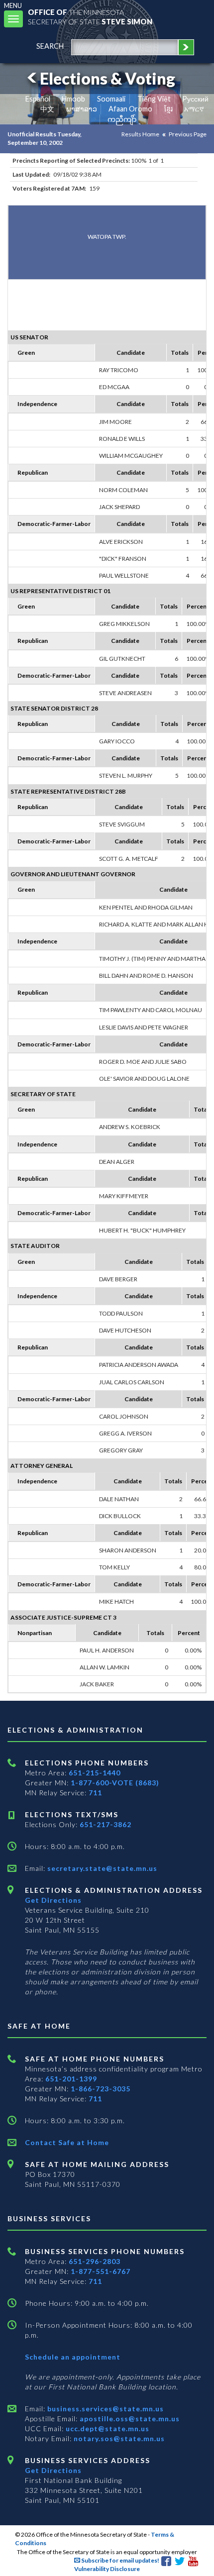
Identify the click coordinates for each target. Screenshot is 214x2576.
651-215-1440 (95, 1773)
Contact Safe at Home (67, 2142)
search (50, 46)
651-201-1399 (71, 2079)
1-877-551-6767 (101, 2271)
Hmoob (73, 99)
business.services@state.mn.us (105, 2409)
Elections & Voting (107, 78)
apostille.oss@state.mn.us (129, 2419)
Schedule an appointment (73, 2357)
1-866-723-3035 (101, 2089)
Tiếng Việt (154, 99)
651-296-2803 (95, 2261)
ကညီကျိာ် (122, 119)
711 (95, 1793)
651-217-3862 (106, 1824)
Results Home (140, 134)
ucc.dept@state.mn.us (107, 2428)
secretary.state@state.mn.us (101, 1868)
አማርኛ (194, 109)
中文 (47, 109)
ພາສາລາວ (82, 109)
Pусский (195, 99)
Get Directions (53, 1900)
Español (38, 99)
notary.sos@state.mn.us (118, 2438)
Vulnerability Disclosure (107, 2569)
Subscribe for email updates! (120, 2560)
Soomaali (111, 99)
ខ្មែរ (168, 109)
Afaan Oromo (130, 109)
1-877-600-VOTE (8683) (115, 1783)
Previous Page (188, 134)
